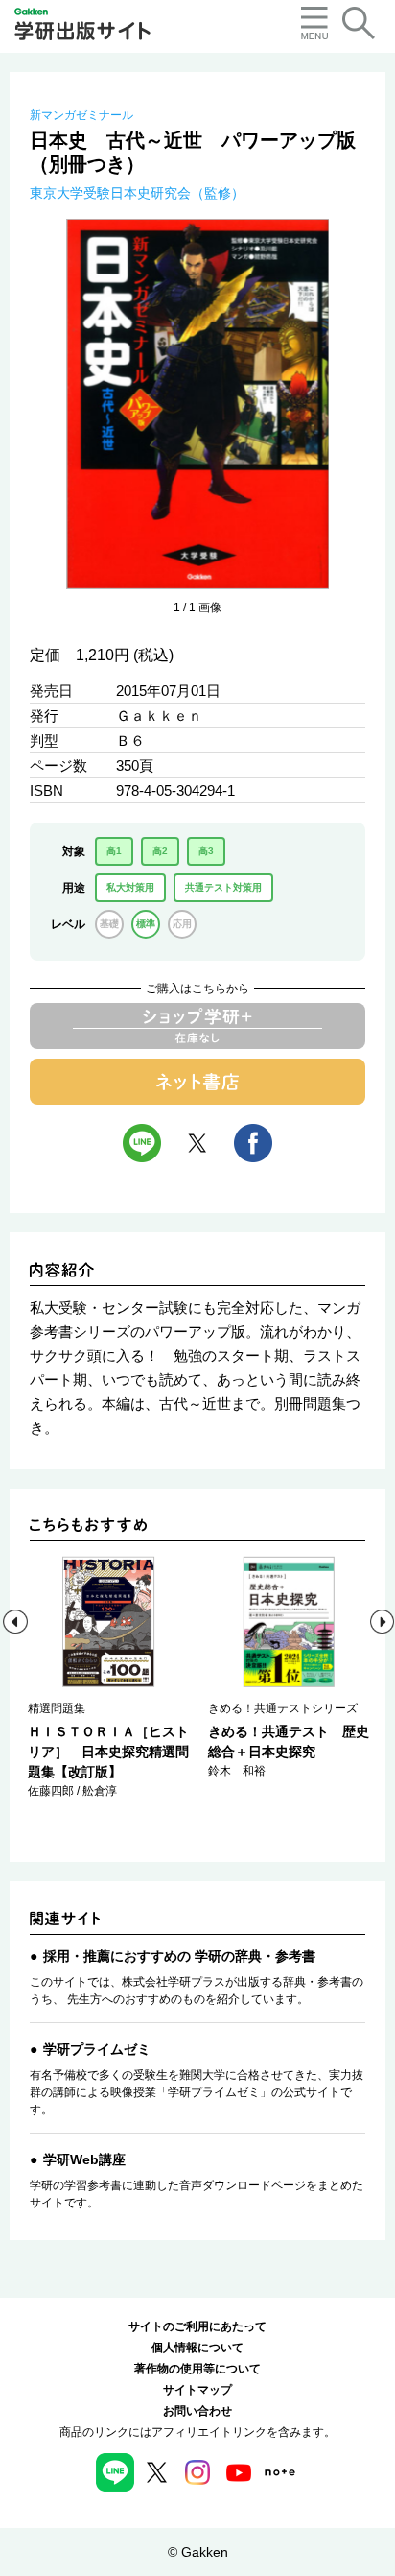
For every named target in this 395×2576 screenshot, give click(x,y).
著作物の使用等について (197, 2369)
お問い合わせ (197, 2411)
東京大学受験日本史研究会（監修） (137, 193)
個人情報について (197, 2348)
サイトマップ (197, 2390)
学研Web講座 (84, 2159)
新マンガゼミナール (81, 115)
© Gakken (198, 2552)
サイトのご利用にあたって (197, 2326)
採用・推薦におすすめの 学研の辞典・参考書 (179, 1956)
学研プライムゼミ (97, 2049)
